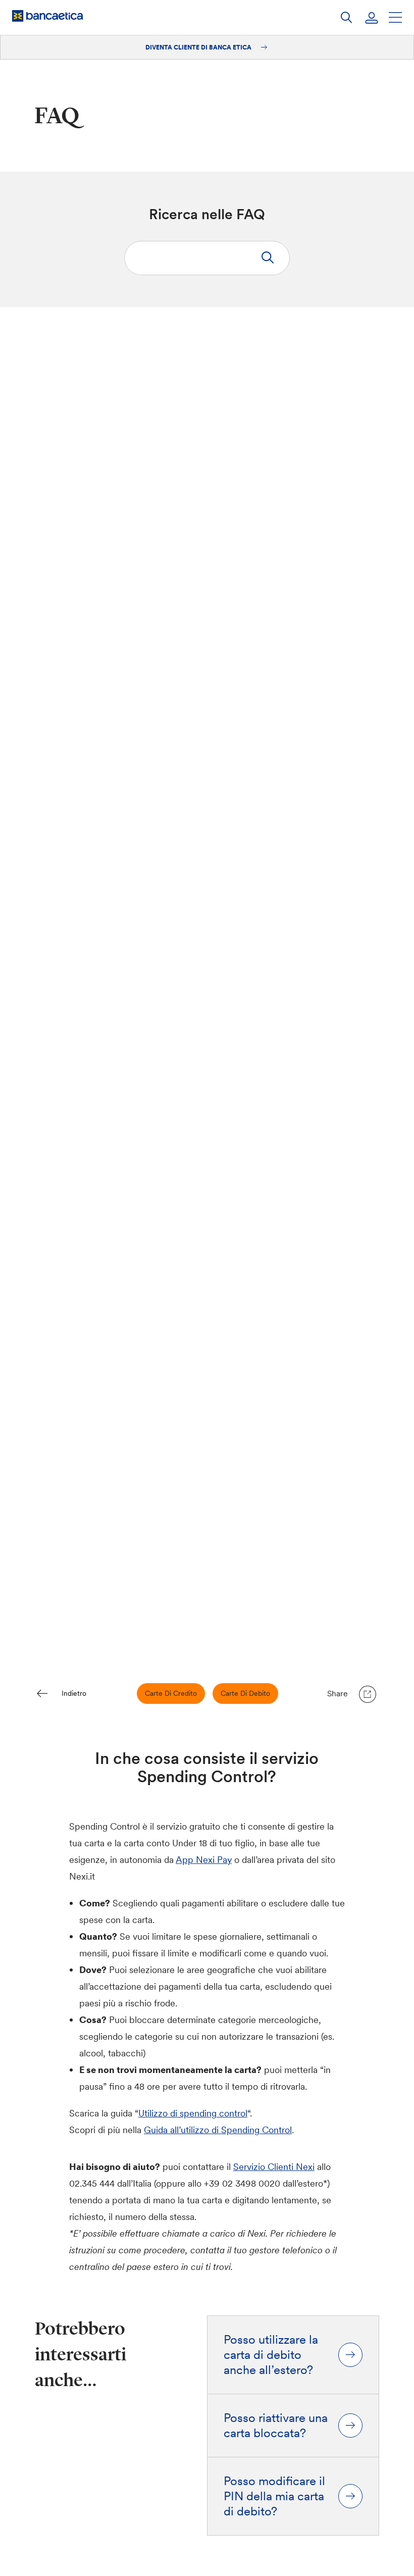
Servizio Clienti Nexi (274, 2167)
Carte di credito (171, 1693)
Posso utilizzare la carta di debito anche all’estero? (271, 2355)
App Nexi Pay (204, 1860)
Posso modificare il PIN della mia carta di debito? (274, 2496)
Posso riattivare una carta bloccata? (276, 2426)
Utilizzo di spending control (193, 2113)
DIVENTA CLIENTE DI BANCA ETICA (199, 47)
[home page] (47, 16)
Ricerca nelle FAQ (207, 214)
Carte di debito (245, 1693)
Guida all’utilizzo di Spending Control (218, 2130)
